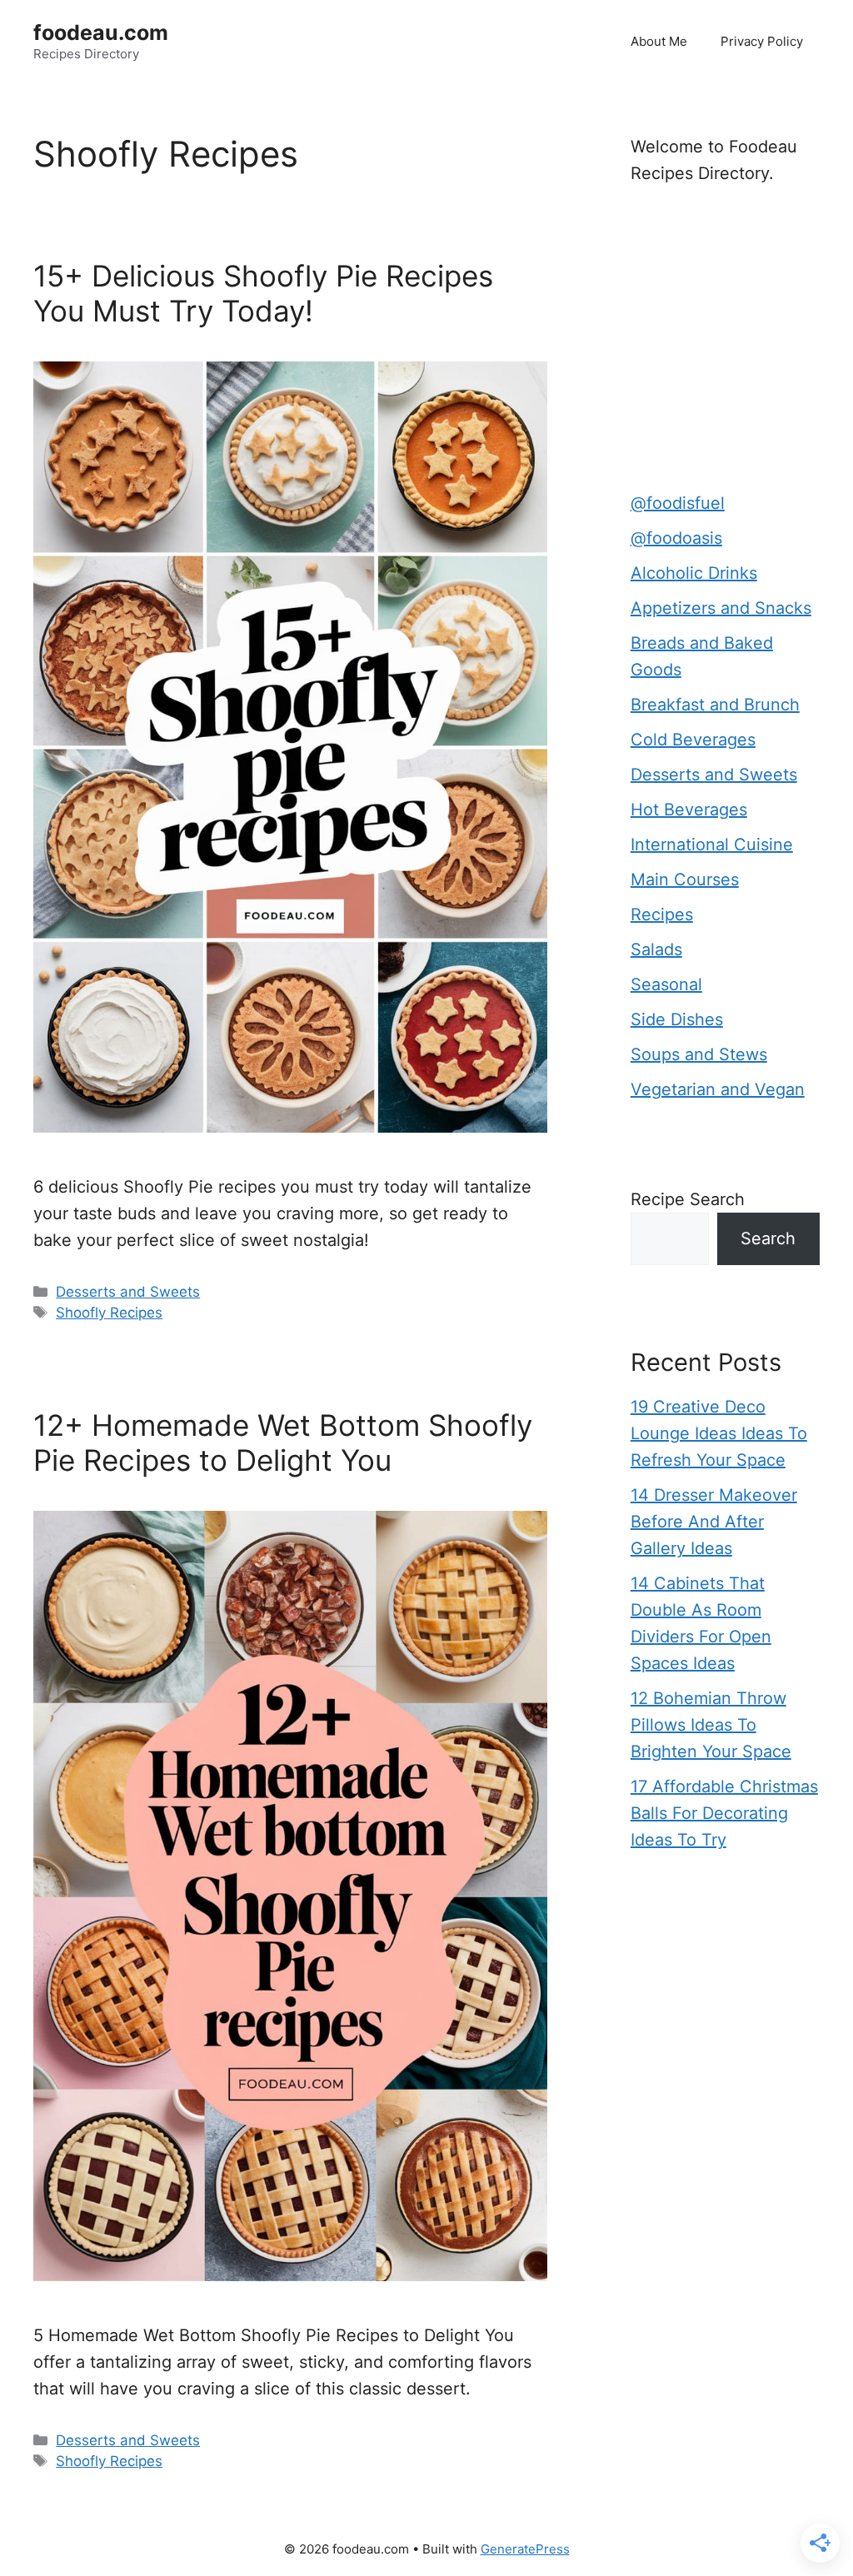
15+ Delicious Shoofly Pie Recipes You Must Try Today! (263, 293)
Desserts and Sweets (128, 1292)
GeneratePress (525, 2549)
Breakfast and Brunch (715, 705)
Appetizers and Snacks (721, 608)
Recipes (662, 914)
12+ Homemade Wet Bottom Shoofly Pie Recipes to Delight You (283, 1442)
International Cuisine (712, 845)
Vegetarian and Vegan (718, 1089)
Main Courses (685, 879)
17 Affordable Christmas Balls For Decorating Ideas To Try (724, 1813)
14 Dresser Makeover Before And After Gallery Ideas (714, 1522)
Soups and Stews (699, 1054)
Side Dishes (677, 1019)
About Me (659, 41)
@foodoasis (676, 538)
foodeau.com (101, 32)
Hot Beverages (689, 810)
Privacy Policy (762, 41)
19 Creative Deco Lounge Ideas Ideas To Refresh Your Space (719, 1433)
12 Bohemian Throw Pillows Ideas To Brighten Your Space (711, 1725)
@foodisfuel (678, 503)
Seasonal (666, 984)
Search (768, 1238)
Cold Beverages (693, 740)
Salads (656, 949)
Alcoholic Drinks (694, 573)
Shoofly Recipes (109, 1313)
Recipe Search (688, 1199)
